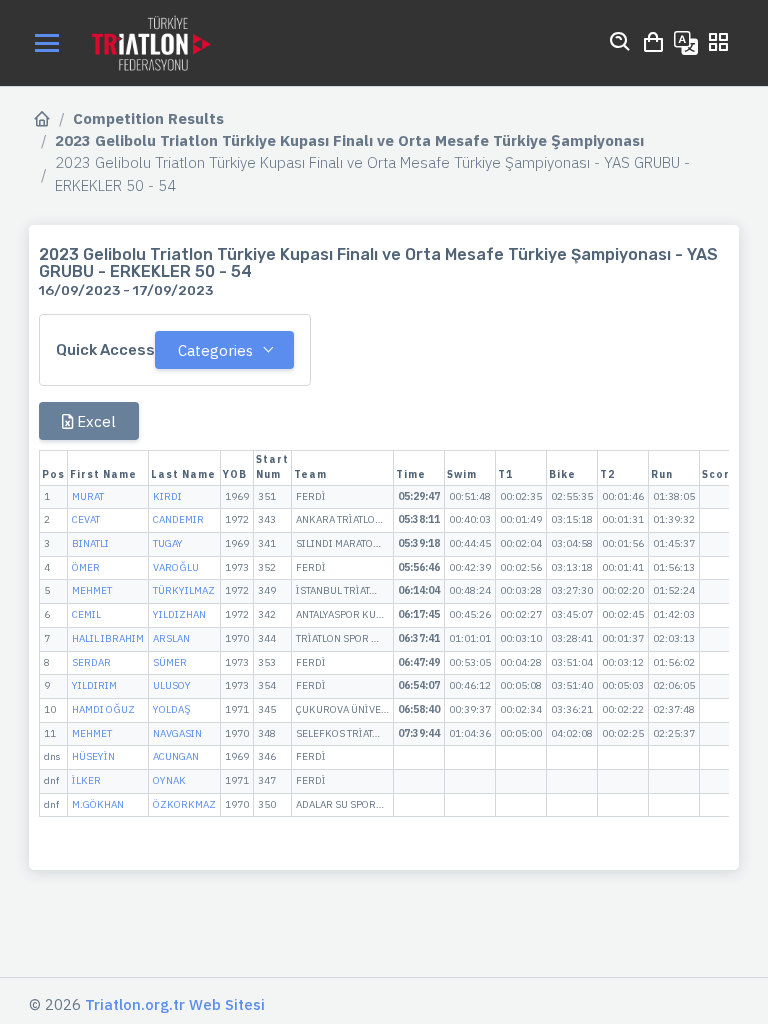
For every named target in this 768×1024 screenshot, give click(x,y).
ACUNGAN (176, 756)
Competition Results (148, 118)
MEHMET (92, 590)
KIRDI (167, 496)
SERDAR (91, 662)
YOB (235, 474)
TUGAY (168, 543)
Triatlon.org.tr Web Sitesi (175, 1004)
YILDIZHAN (179, 614)
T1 (505, 474)
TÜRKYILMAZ (184, 590)
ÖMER (86, 567)
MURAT (88, 496)
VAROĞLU (176, 567)
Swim (462, 474)
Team (310, 474)
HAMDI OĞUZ (103, 709)
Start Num (272, 467)
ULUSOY (172, 685)
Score (720, 474)
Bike (562, 474)
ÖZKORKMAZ (184, 804)
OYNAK (169, 780)
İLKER (86, 780)
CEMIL (86, 614)
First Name (103, 474)
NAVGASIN (177, 733)
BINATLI (90, 543)
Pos (53, 474)
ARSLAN (171, 638)
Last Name (183, 474)
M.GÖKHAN (98, 804)
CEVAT (86, 519)
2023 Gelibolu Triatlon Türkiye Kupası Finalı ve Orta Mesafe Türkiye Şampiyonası (349, 140)
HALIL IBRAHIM (108, 638)
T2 (607, 474)
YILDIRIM (94, 685)
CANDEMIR (178, 519)
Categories (215, 350)
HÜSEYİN (93, 756)
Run (662, 474)
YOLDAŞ (171, 709)
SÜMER (170, 662)
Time (411, 474)
